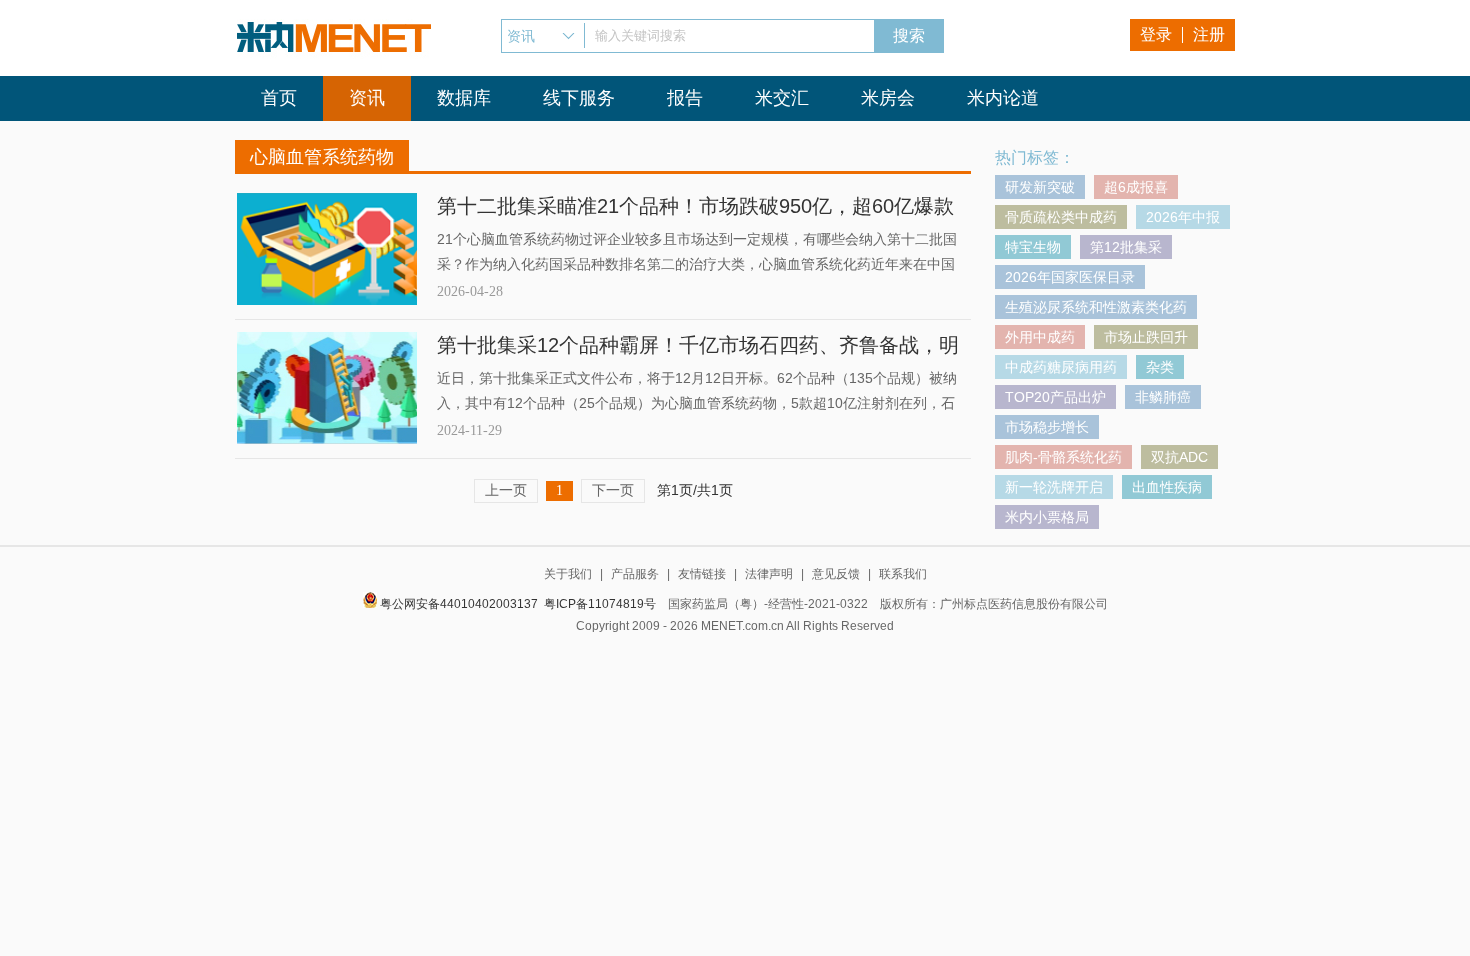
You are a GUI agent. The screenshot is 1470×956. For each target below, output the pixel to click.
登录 (1156, 34)
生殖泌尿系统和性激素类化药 (1096, 307)
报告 (685, 98)
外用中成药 (1040, 337)
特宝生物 (1033, 247)
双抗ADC (1179, 457)
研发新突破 (1040, 187)
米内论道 (1003, 98)
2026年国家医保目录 (1070, 277)
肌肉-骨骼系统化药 (1063, 457)
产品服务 (635, 574)
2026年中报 (1183, 217)
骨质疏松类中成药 (1061, 217)
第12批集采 (1126, 247)
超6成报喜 (1136, 187)
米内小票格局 (1047, 517)
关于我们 (568, 574)
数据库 (464, 98)
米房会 (888, 98)
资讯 (367, 98)
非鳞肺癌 (1163, 397)
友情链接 (702, 574)
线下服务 (579, 98)
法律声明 (769, 574)
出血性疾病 (1167, 487)
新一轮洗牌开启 (1054, 487)
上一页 (506, 490)
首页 (279, 98)
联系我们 (903, 574)
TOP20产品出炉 (1055, 397)
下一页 (613, 490)
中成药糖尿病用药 (1061, 367)
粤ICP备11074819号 (600, 604)
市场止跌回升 (1146, 337)
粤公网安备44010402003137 (459, 604)
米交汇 (782, 98)
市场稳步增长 (1047, 427)
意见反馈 (836, 574)
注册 (1209, 34)
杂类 (1160, 367)
